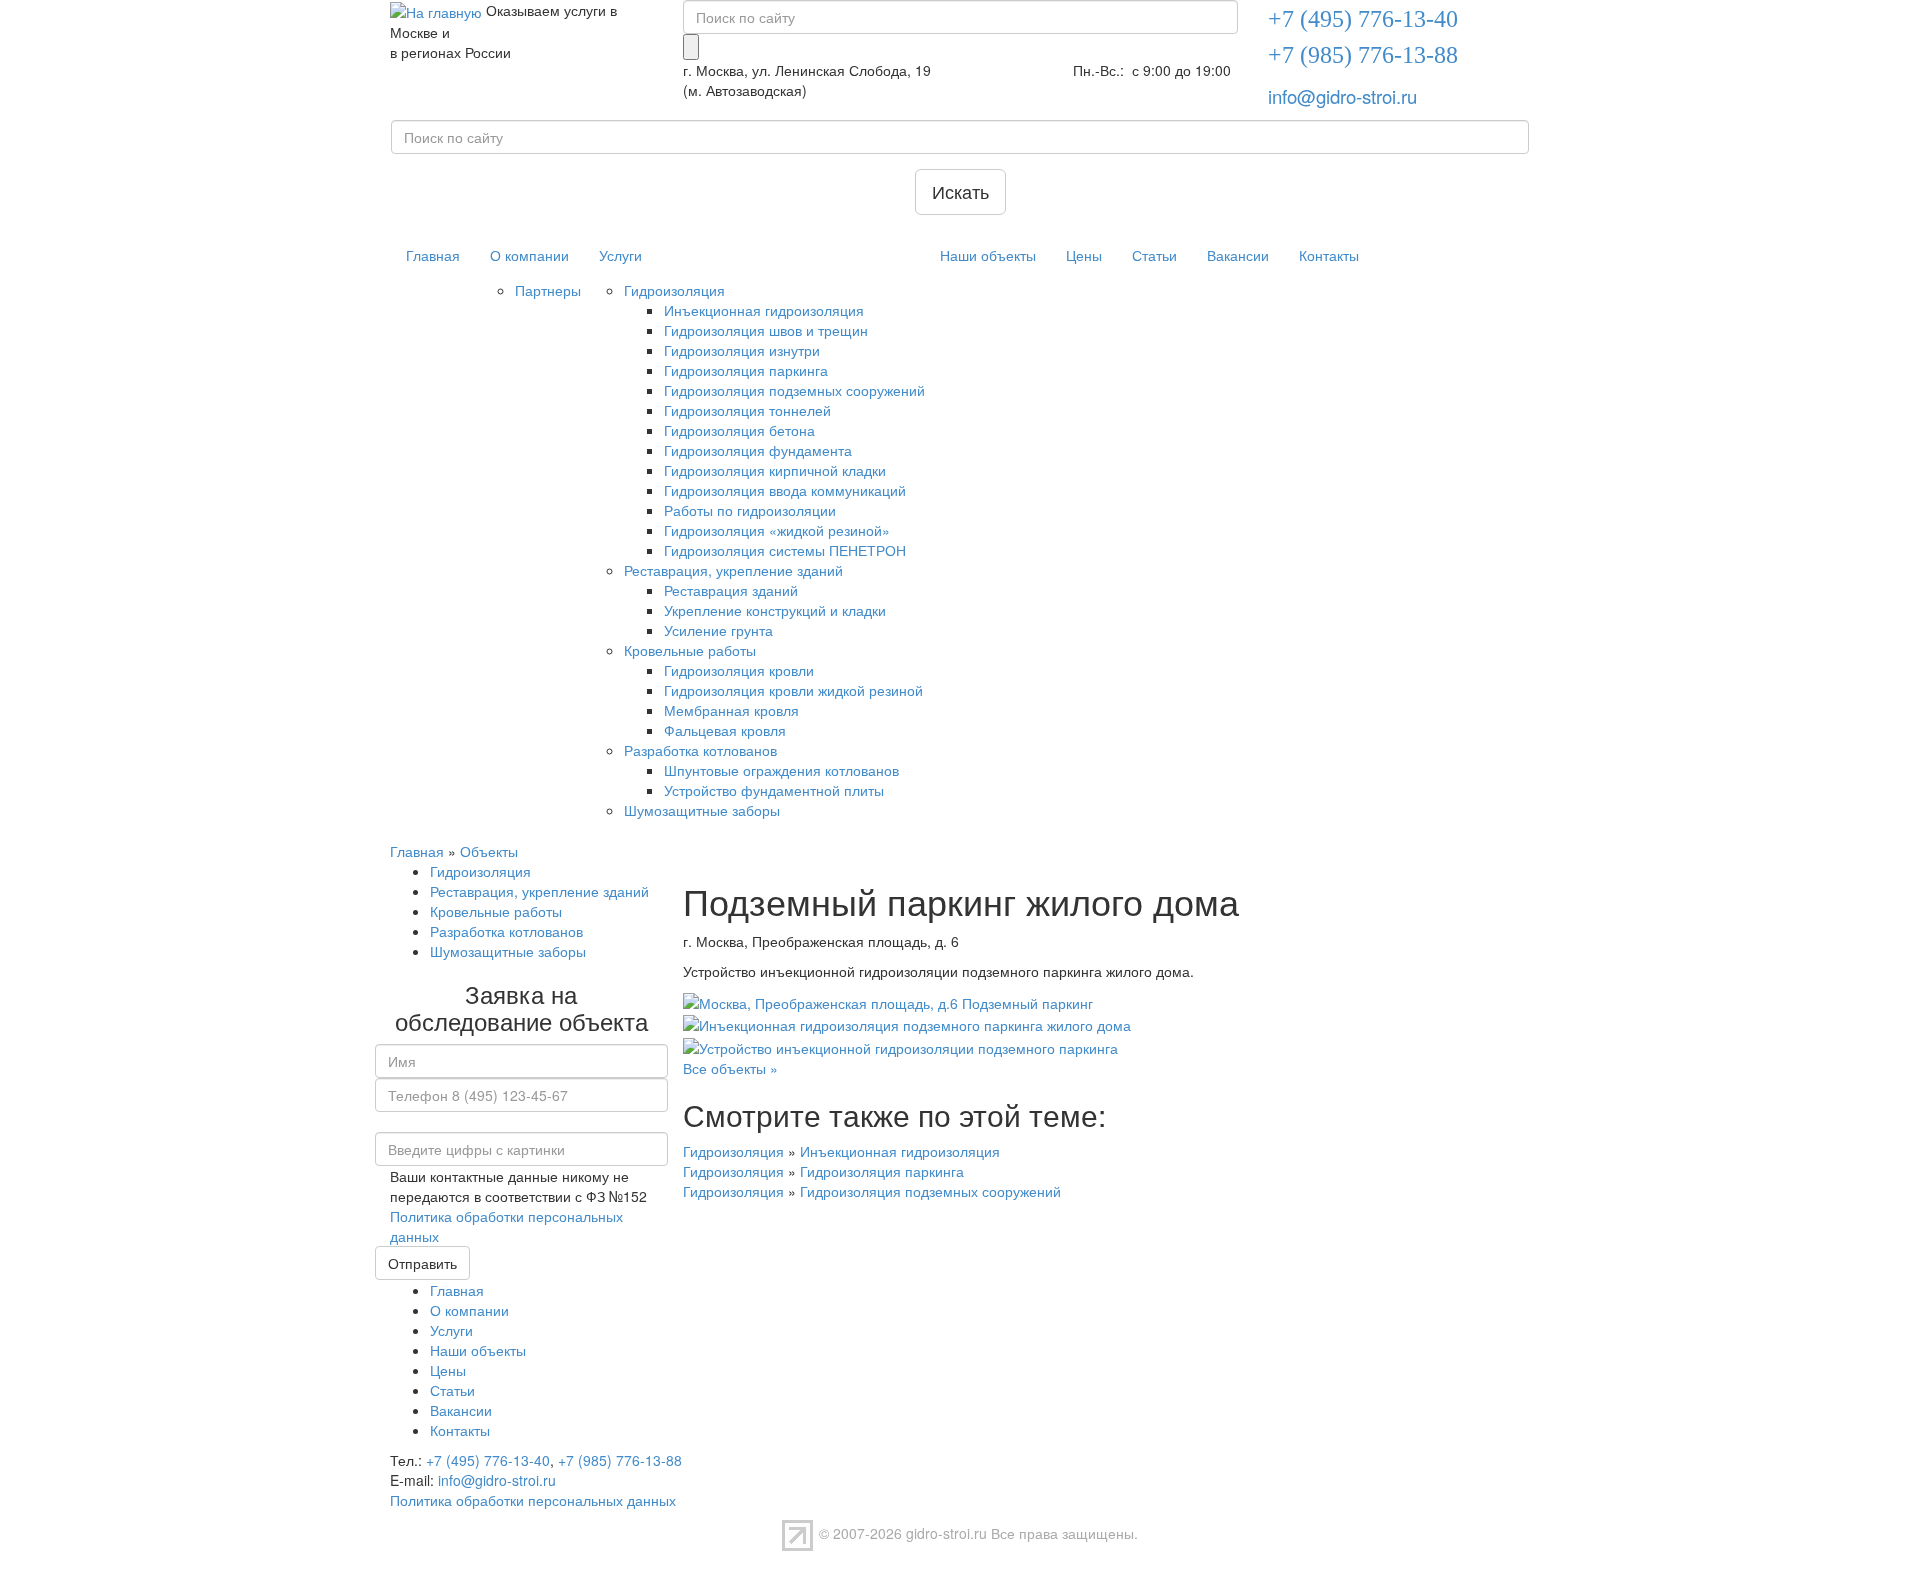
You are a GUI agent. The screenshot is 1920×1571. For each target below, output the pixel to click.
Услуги (620, 255)
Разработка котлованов (700, 750)
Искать (960, 191)
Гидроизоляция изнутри (742, 350)
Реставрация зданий (731, 590)
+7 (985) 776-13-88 (620, 1460)
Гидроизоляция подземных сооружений (794, 390)
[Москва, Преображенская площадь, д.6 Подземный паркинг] (888, 1001)
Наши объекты (988, 255)
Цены (1084, 255)
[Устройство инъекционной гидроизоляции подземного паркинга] (900, 1045)
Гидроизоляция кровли (739, 670)
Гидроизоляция (674, 290)
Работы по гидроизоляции (750, 510)
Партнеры (548, 290)
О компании (529, 255)
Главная (433, 255)
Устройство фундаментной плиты (774, 790)
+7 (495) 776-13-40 (488, 1460)
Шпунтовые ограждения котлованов (781, 770)
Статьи (1154, 255)
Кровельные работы (690, 650)
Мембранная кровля (731, 710)
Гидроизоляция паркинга (746, 370)
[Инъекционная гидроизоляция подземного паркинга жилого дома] (907, 1023)
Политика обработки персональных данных (533, 1500)
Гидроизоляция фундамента (758, 450)
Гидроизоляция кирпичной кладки (775, 470)
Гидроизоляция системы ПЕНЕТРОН (785, 550)
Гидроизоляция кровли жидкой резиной (793, 690)
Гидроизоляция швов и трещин (766, 330)
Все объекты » (730, 1068)
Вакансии (1238, 255)
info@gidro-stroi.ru (1342, 96)
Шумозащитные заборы (702, 810)
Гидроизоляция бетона (739, 430)
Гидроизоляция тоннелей (747, 410)
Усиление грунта (718, 630)
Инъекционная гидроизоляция (764, 310)
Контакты (1329, 255)
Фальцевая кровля (725, 730)
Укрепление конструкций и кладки (775, 610)
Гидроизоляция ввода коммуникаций (785, 490)
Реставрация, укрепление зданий (733, 570)
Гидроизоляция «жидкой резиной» (777, 530)
